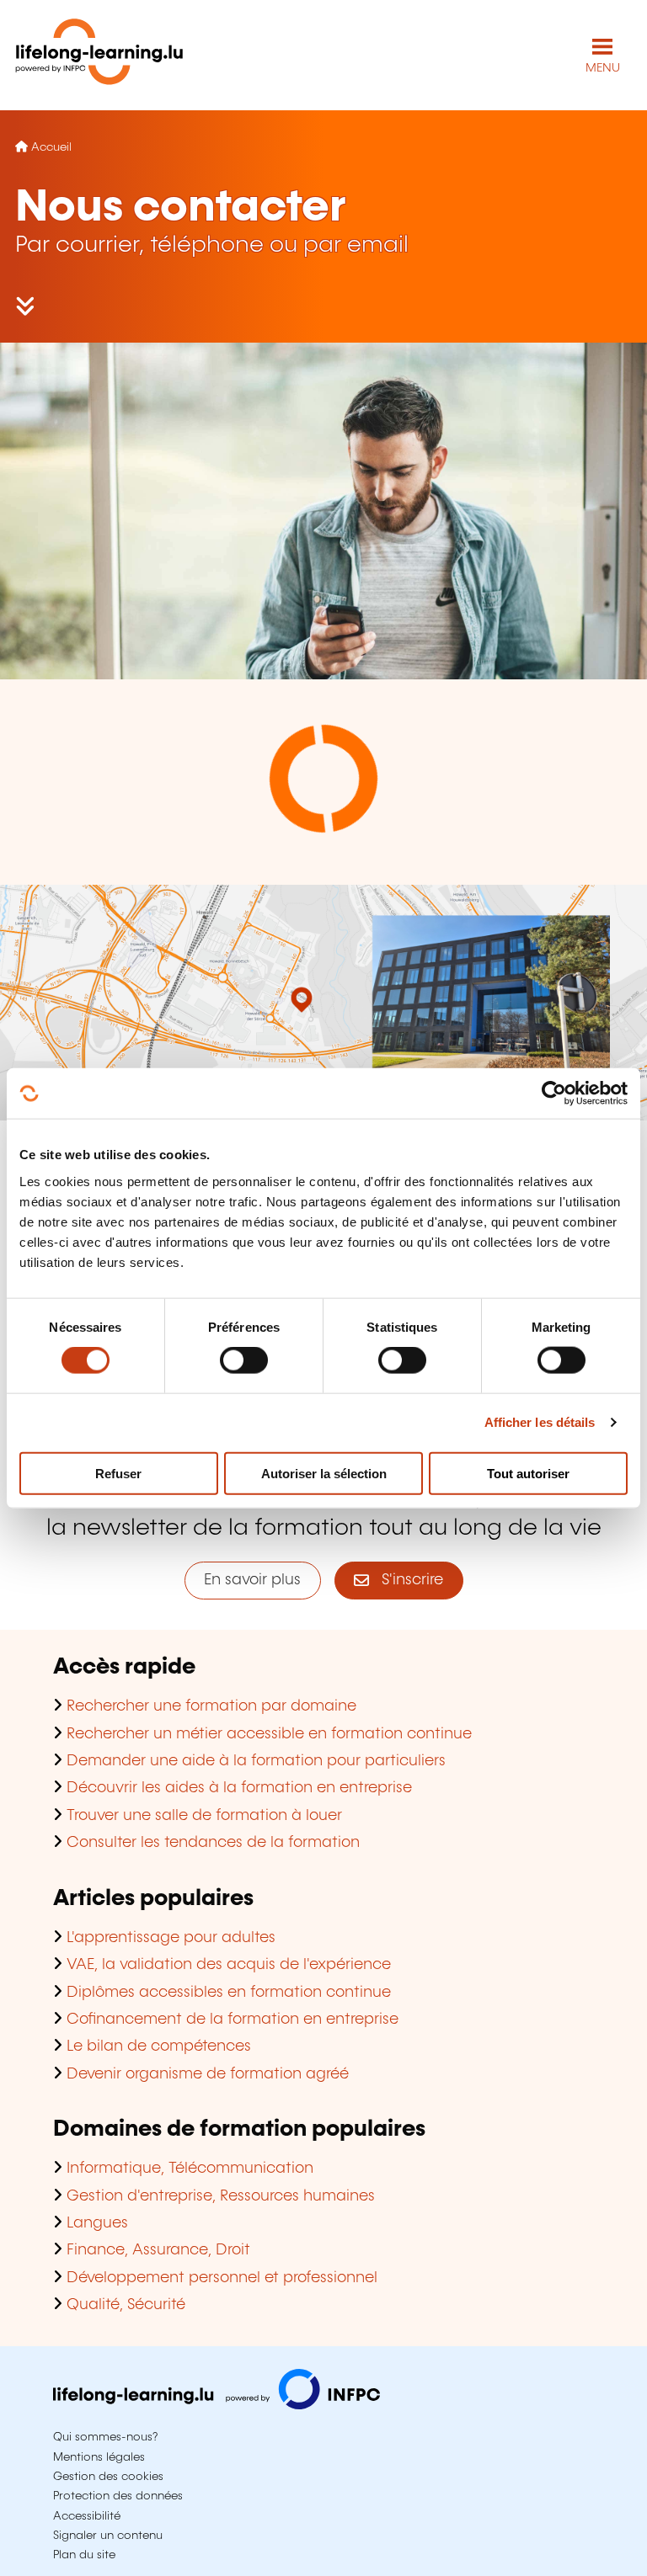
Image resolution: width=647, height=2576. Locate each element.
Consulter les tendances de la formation (213, 1843)
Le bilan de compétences (159, 2046)
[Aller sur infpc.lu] (217, 2405)
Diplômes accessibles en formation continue (229, 1993)
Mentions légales (99, 2457)
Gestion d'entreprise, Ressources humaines (221, 2196)
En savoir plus (252, 1580)
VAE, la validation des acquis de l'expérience (229, 1965)
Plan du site (84, 2555)
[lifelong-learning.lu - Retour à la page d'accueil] (99, 55)
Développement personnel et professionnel (222, 2278)
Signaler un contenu (108, 2536)
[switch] (244, 1360)
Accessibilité (87, 2516)
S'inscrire (406, 1580)
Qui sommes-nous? (105, 2437)
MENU (603, 68)
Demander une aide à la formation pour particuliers (256, 1761)
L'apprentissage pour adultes (171, 1938)
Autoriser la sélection (324, 1473)
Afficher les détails (540, 1422)
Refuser (118, 1473)
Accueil (51, 147)
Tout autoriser (528, 1473)
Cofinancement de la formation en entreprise (233, 2020)
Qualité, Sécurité (126, 2305)
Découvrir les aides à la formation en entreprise (239, 1788)
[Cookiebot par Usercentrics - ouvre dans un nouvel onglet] (554, 1094)
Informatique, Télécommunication (190, 2169)
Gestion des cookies (108, 2477)
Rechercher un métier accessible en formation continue (269, 1734)
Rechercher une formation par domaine (211, 1706)
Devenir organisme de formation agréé (208, 2074)
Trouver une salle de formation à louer (204, 1816)
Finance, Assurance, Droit (158, 2250)
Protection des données (118, 2496)
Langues (97, 2223)
